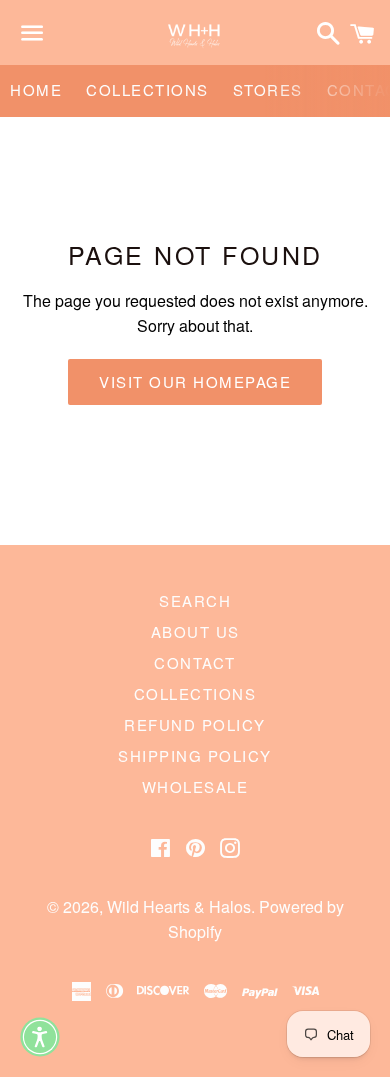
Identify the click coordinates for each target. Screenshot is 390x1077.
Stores (268, 89)
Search (195, 600)
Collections (147, 89)
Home (36, 89)
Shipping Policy (195, 755)
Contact (195, 662)
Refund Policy (195, 724)
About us (195, 631)
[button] (40, 1037)
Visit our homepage (195, 381)
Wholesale (195, 786)
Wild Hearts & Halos (179, 906)
